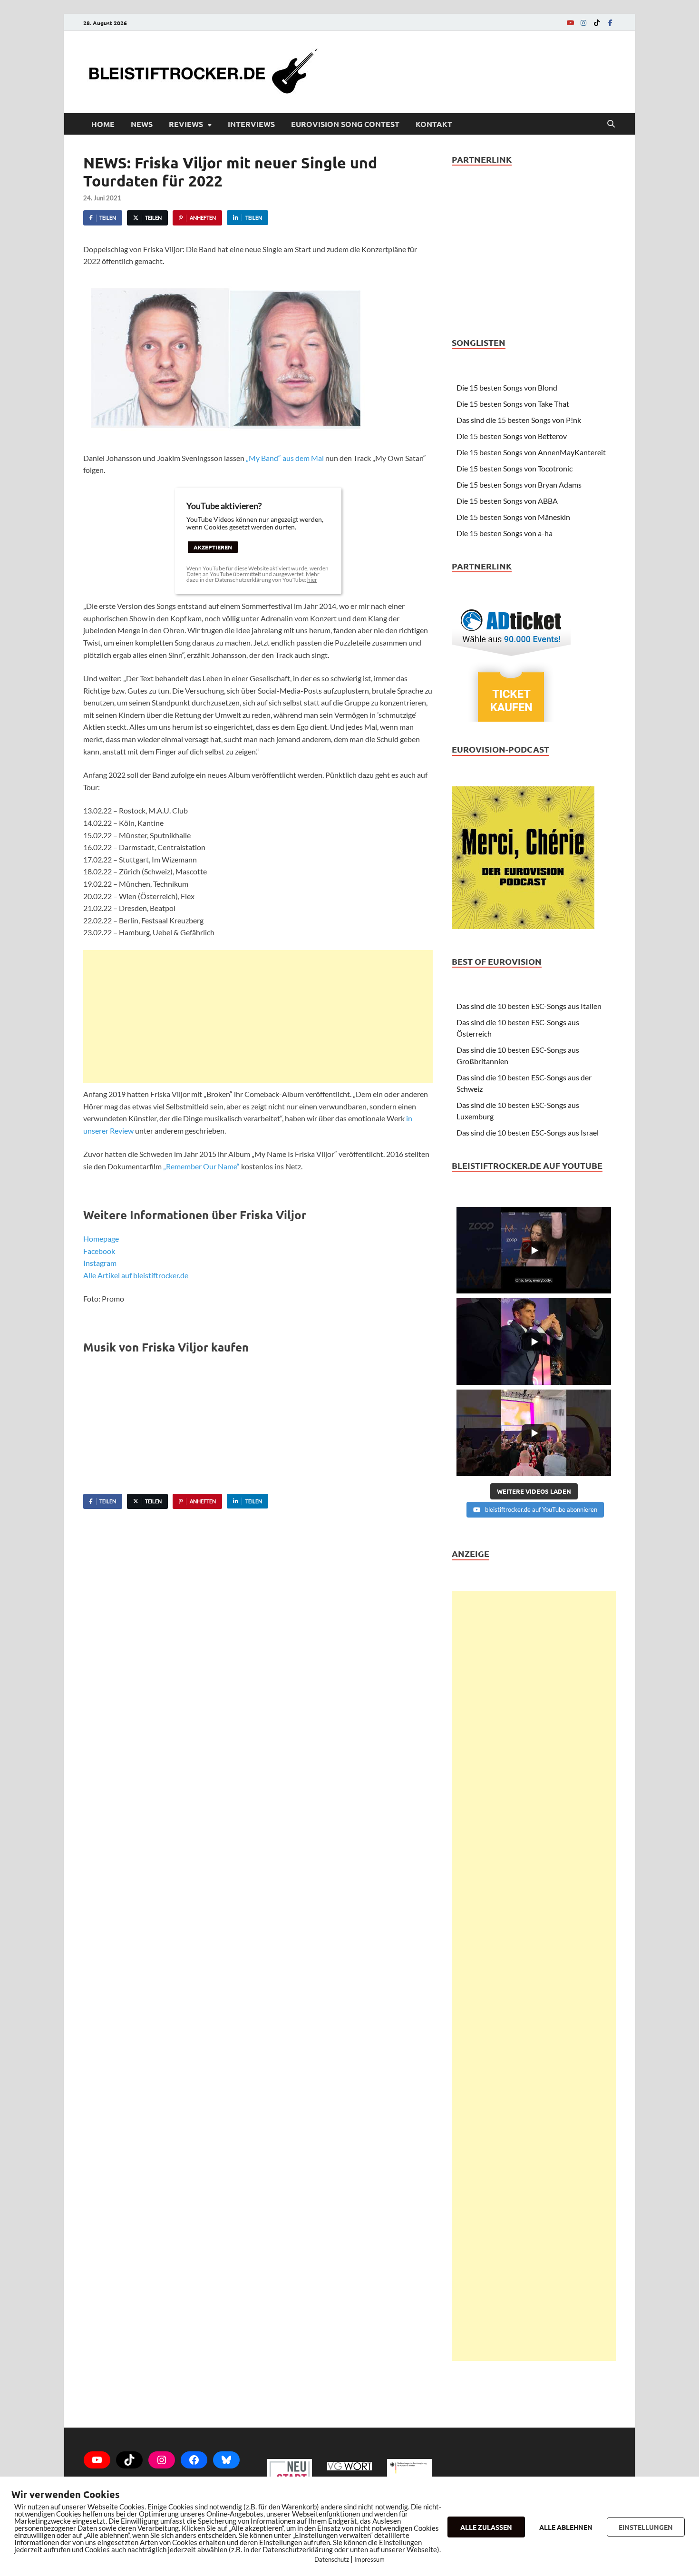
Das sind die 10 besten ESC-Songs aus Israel (528, 1132)
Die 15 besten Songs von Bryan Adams (519, 485)
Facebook (99, 1251)
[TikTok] (597, 23)
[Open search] (611, 124)
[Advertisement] (258, 1017)
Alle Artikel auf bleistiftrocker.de (136, 1275)
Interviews (251, 124)
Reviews (186, 124)
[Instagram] (583, 23)
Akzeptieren (213, 547)
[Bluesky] (226, 2460)
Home (103, 124)
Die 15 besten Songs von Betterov (512, 436)
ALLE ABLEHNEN (566, 2527)
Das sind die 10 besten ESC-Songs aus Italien (529, 1006)
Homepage (101, 1239)
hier (312, 580)
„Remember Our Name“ (201, 1166)
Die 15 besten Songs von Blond (507, 387)
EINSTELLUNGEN (646, 2527)
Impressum (369, 2559)
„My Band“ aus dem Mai (285, 458)
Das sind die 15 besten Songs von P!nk (519, 420)
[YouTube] (570, 23)
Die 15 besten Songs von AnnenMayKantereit (531, 452)
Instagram (100, 1263)
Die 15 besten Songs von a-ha (505, 533)
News (142, 124)
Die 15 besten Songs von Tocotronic (515, 468)
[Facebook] (610, 23)
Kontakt (434, 124)
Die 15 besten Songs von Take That (513, 404)
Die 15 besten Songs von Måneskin (513, 517)
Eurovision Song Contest (345, 124)
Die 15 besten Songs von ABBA (507, 501)
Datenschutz (332, 2559)
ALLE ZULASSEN (486, 2527)
